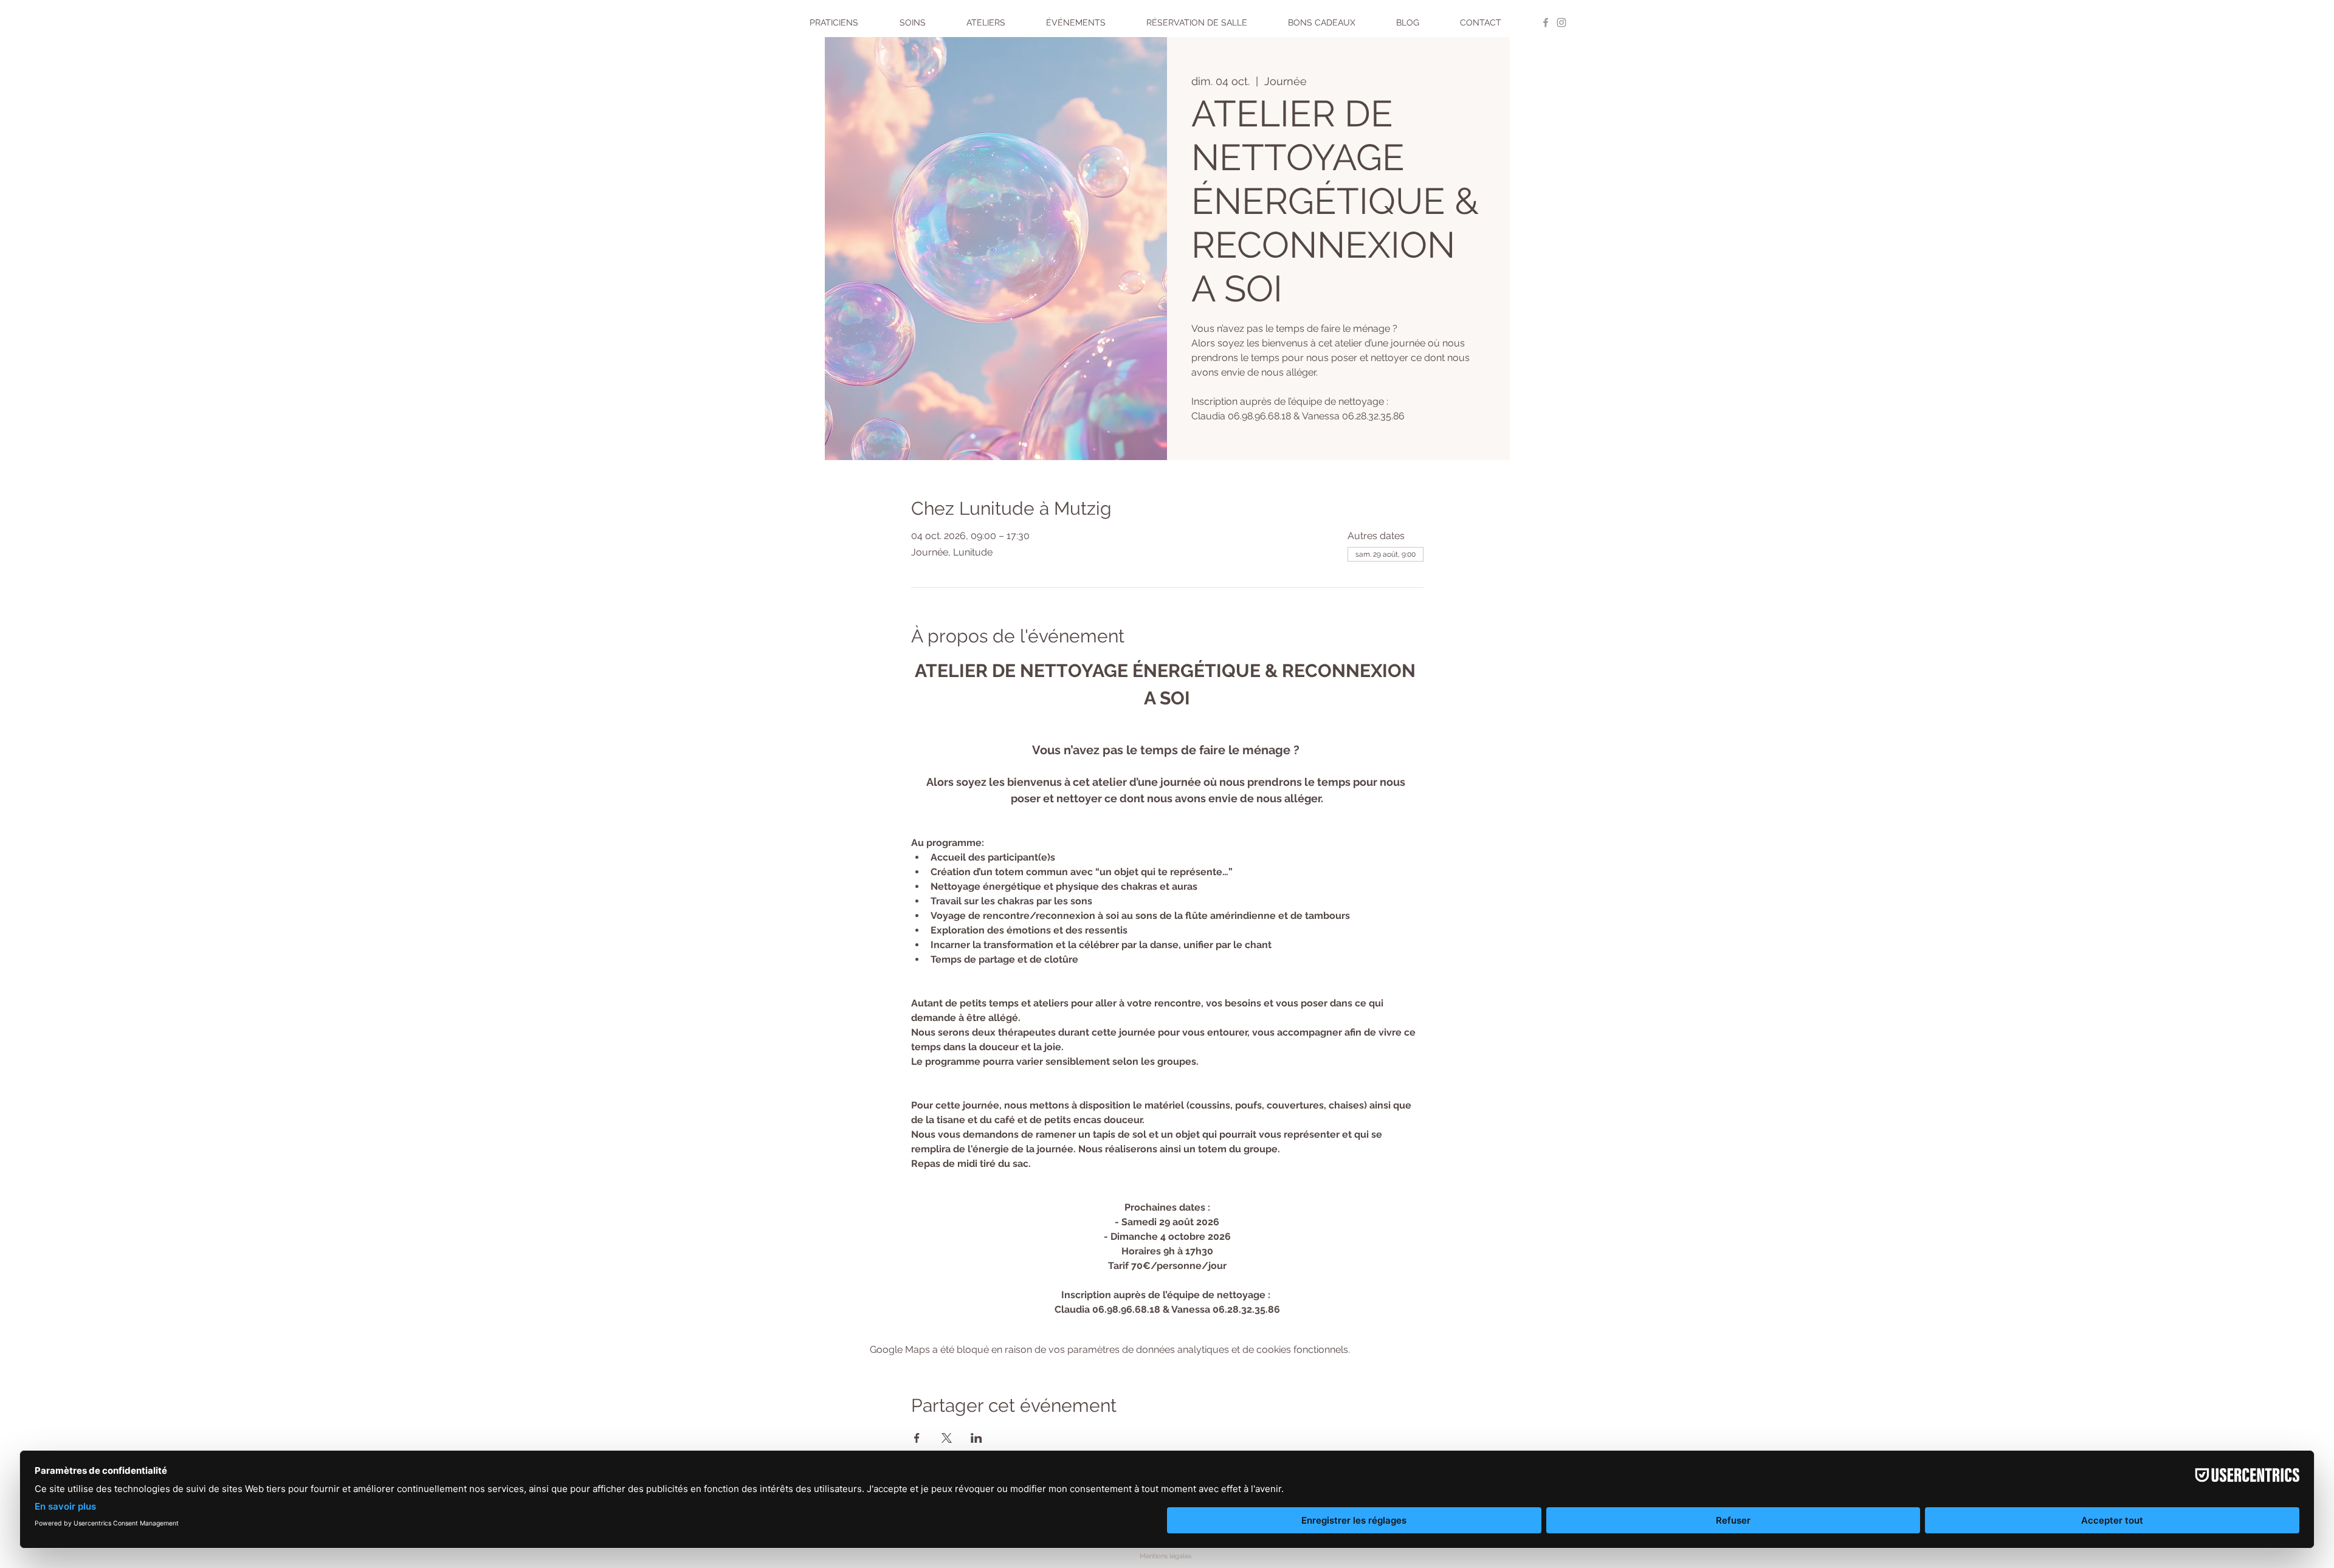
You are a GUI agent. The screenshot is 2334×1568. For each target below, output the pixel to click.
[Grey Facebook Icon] (1546, 22)
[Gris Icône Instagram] (1561, 22)
